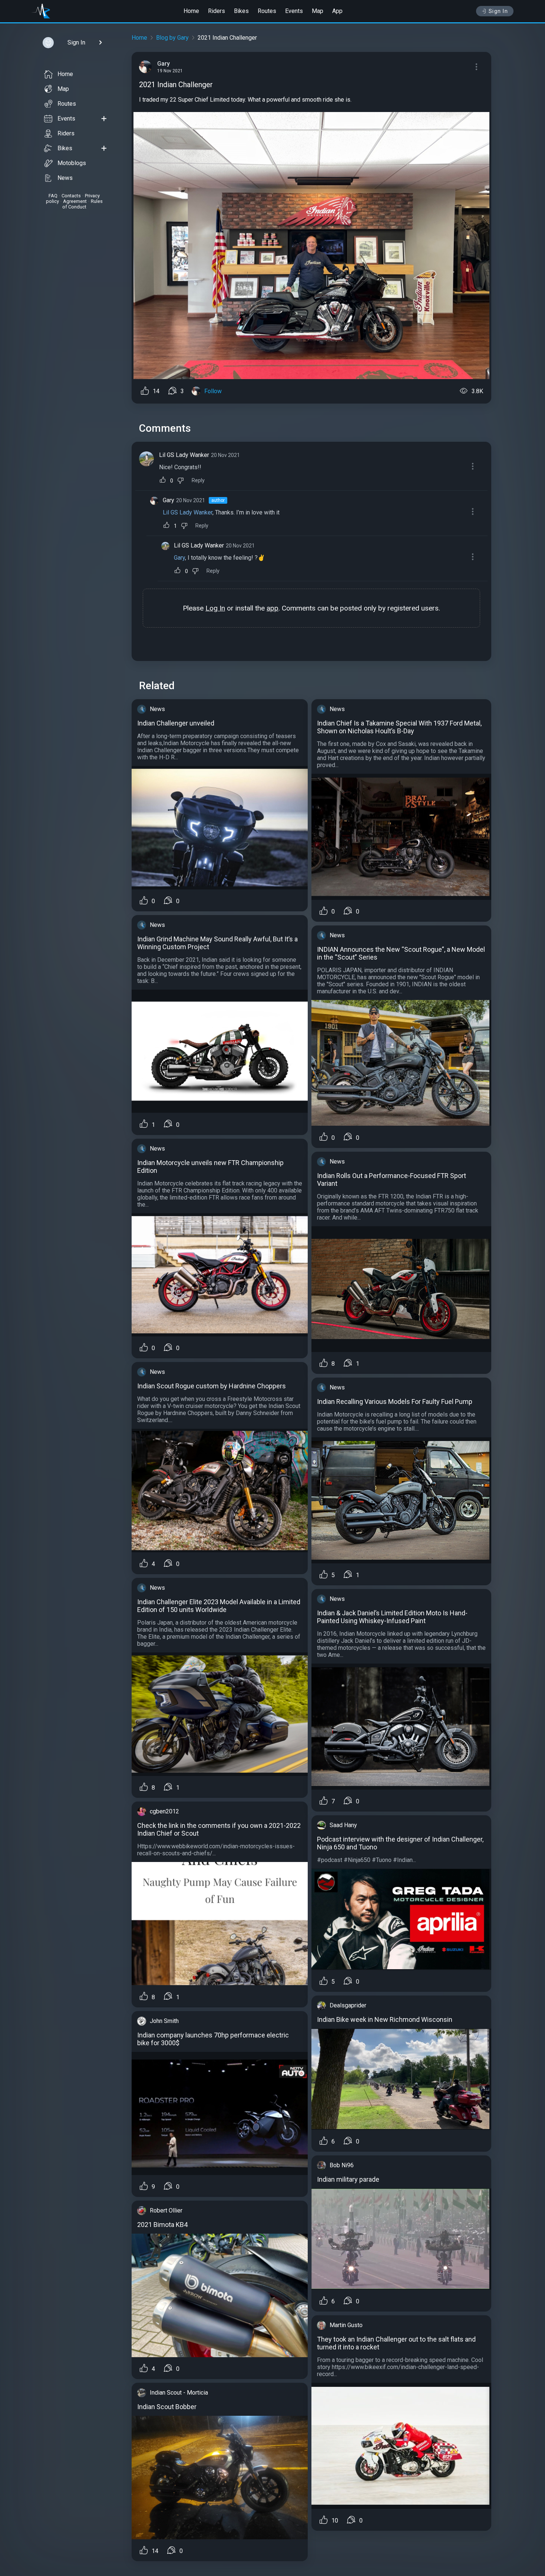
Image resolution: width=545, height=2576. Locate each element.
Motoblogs (72, 163)
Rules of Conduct (82, 204)
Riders (217, 11)
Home (191, 11)
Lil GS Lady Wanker (184, 455)
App (337, 11)
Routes (267, 11)
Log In (215, 608)
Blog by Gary (172, 38)
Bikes (241, 11)
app (272, 608)
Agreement (75, 201)
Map (318, 11)
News (65, 178)
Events (294, 11)
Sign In (498, 11)
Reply (198, 481)
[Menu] (476, 67)
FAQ (53, 196)
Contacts (71, 196)
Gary (169, 500)
